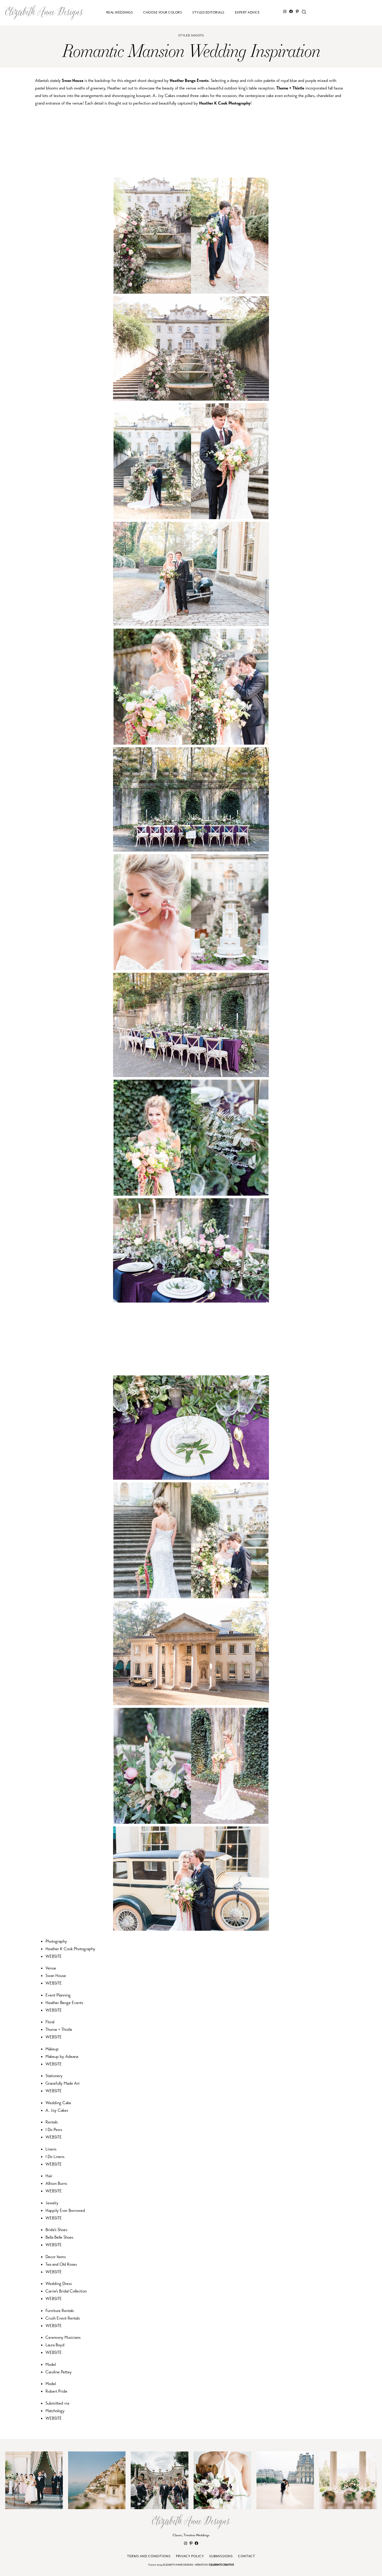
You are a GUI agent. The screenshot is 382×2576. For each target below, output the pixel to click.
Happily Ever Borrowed (65, 2210)
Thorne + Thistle (290, 88)
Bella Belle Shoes (59, 2237)
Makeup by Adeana (62, 2056)
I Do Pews (54, 2130)
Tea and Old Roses (61, 2264)
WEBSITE (54, 1956)
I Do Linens (55, 2157)
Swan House (73, 80)
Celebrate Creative (221, 2565)
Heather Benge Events (189, 80)
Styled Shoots (191, 36)
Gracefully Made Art (62, 2083)
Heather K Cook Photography (225, 103)
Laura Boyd (55, 2345)
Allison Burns (56, 2183)
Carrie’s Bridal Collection (66, 2291)
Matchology (55, 2411)
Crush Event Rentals (63, 2318)
